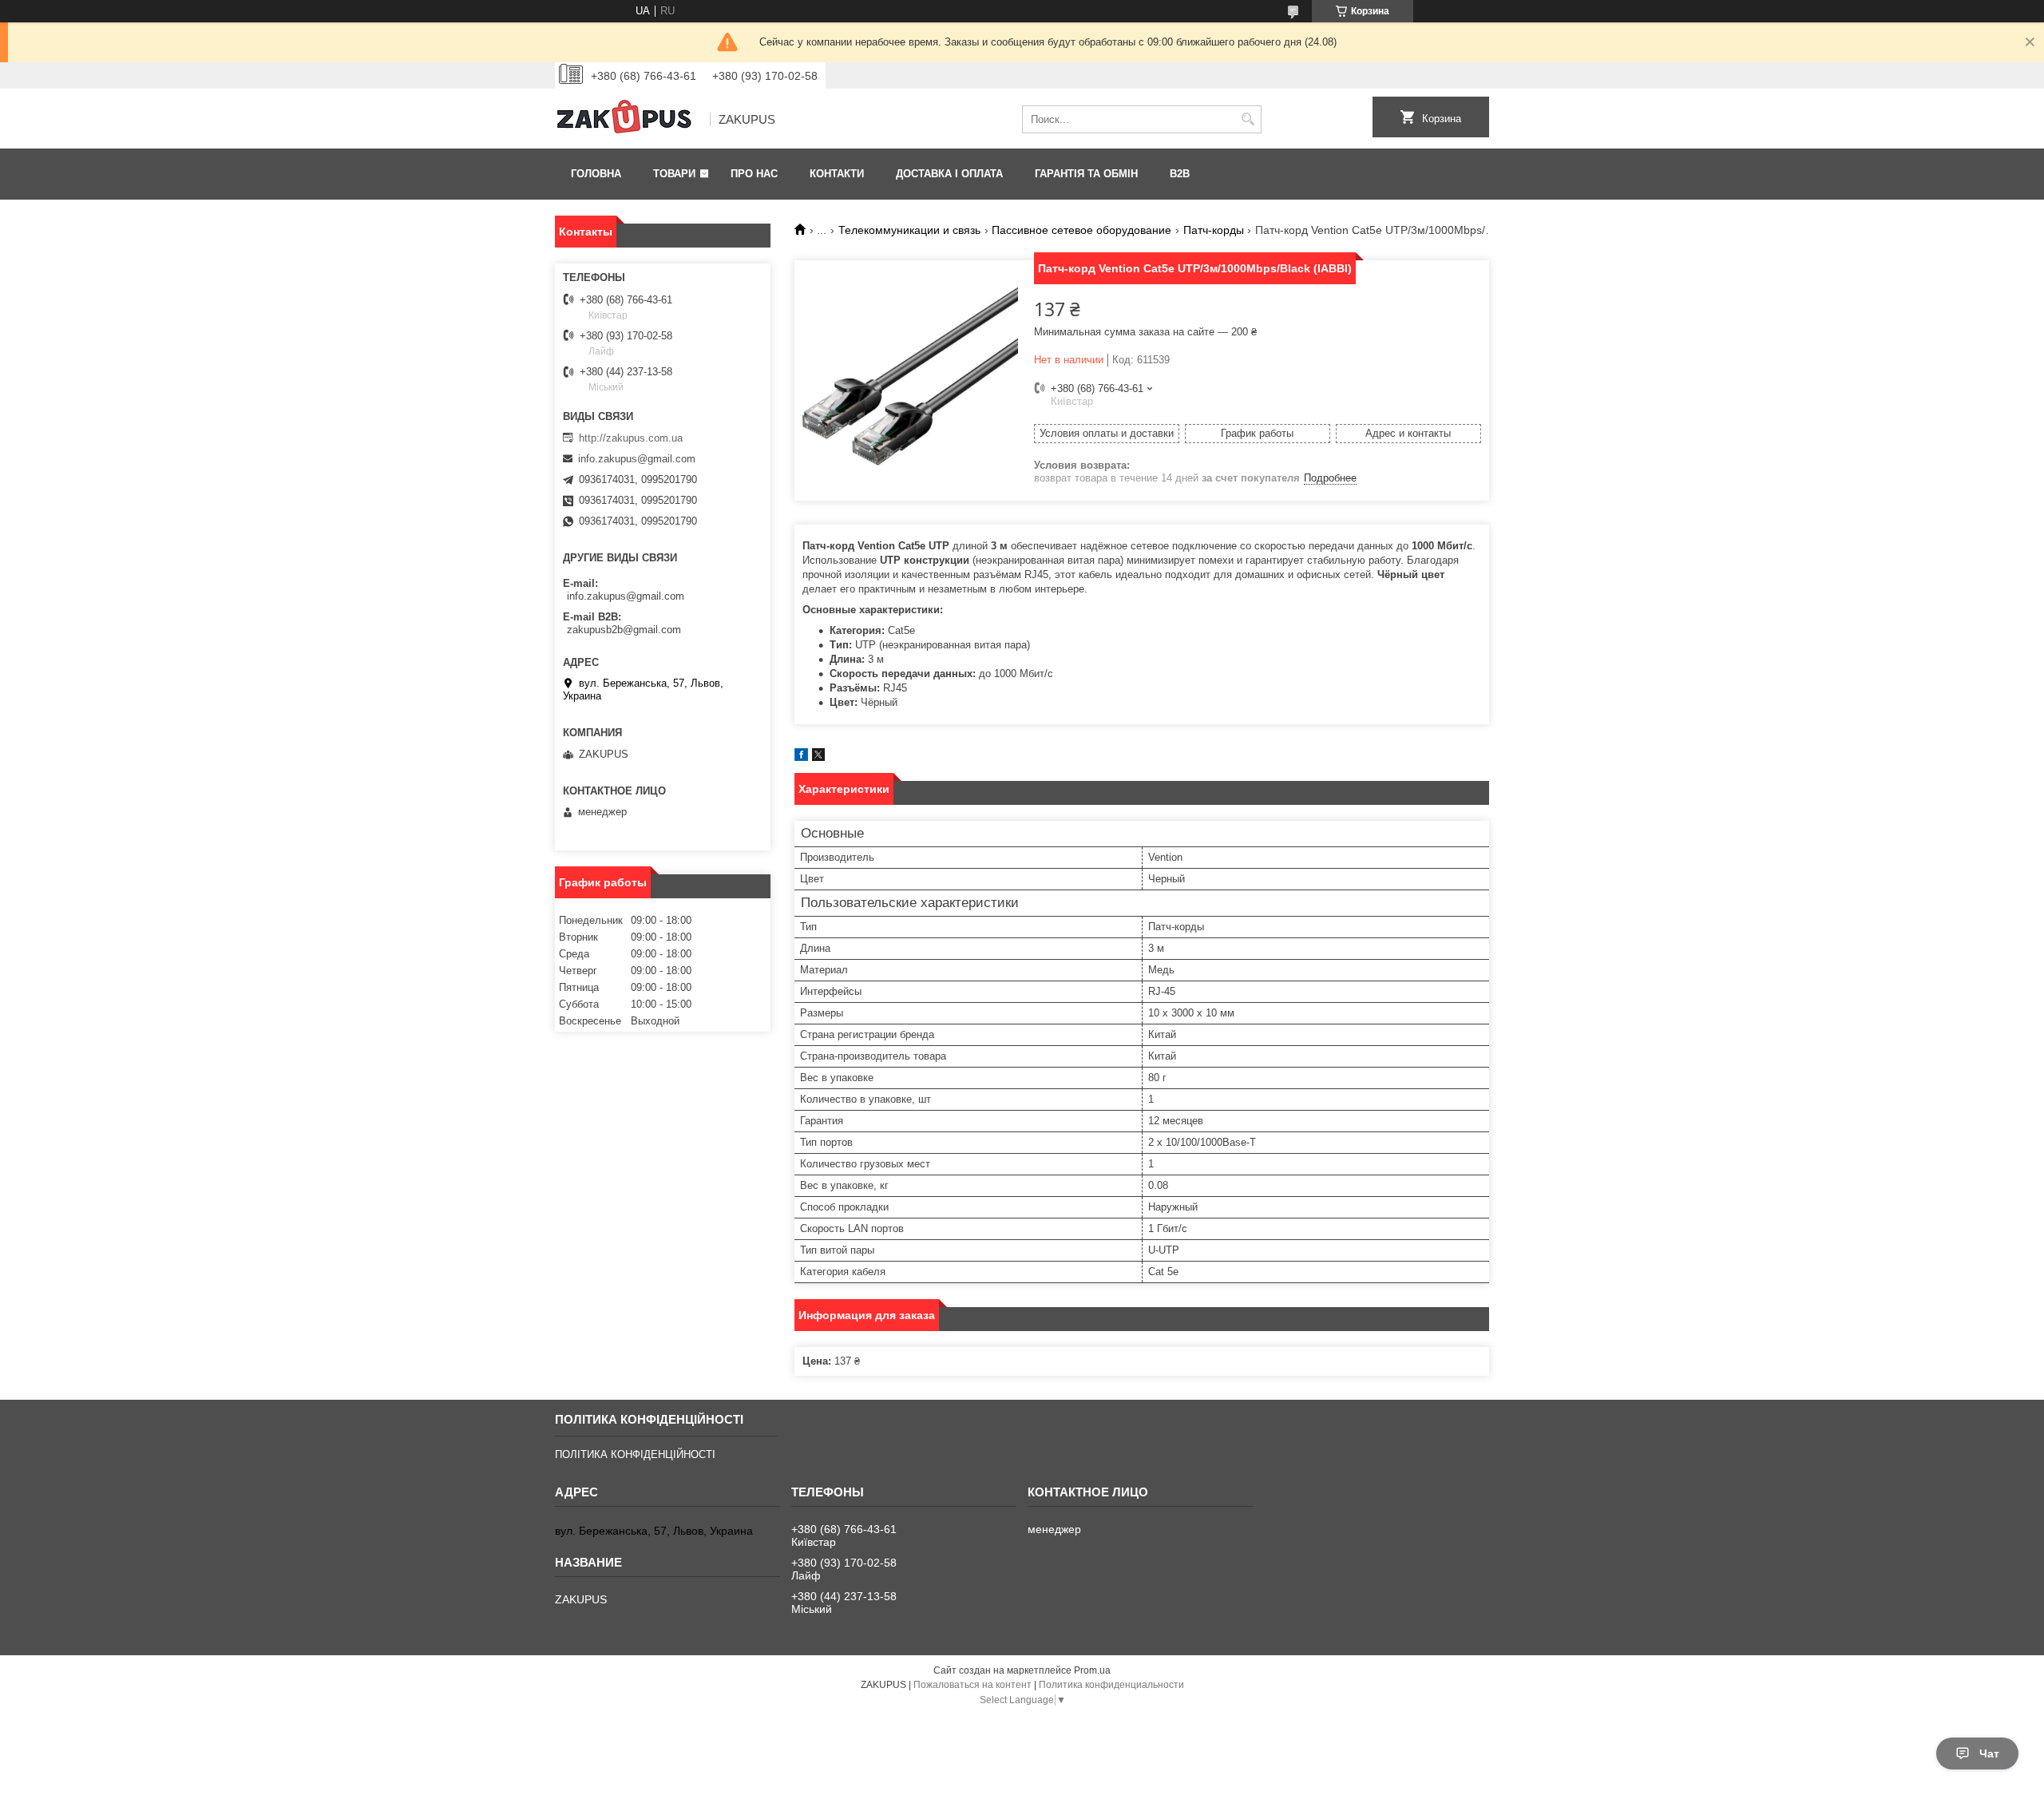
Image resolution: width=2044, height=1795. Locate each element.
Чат (1989, 1753)
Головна (596, 174)
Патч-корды (1214, 230)
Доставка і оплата (949, 174)
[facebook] (801, 757)
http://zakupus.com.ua (631, 438)
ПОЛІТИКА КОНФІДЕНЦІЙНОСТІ (635, 1454)
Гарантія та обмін (1086, 174)
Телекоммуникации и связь (909, 230)
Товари (674, 174)
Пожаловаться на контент (972, 1685)
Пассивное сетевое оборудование (1081, 230)
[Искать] (1248, 119)
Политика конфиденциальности (1111, 1685)
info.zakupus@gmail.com (637, 459)
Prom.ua (1092, 1670)
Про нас (754, 174)
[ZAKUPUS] (627, 120)
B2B (1180, 174)
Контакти (837, 174)
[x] (818, 757)
